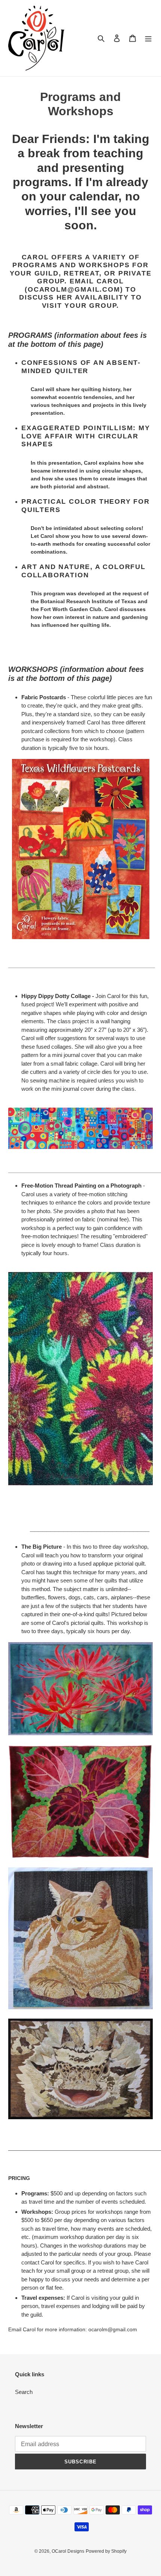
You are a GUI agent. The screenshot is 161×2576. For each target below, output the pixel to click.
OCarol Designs (68, 2551)
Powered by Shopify (106, 2551)
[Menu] (148, 38)
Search (24, 2392)
